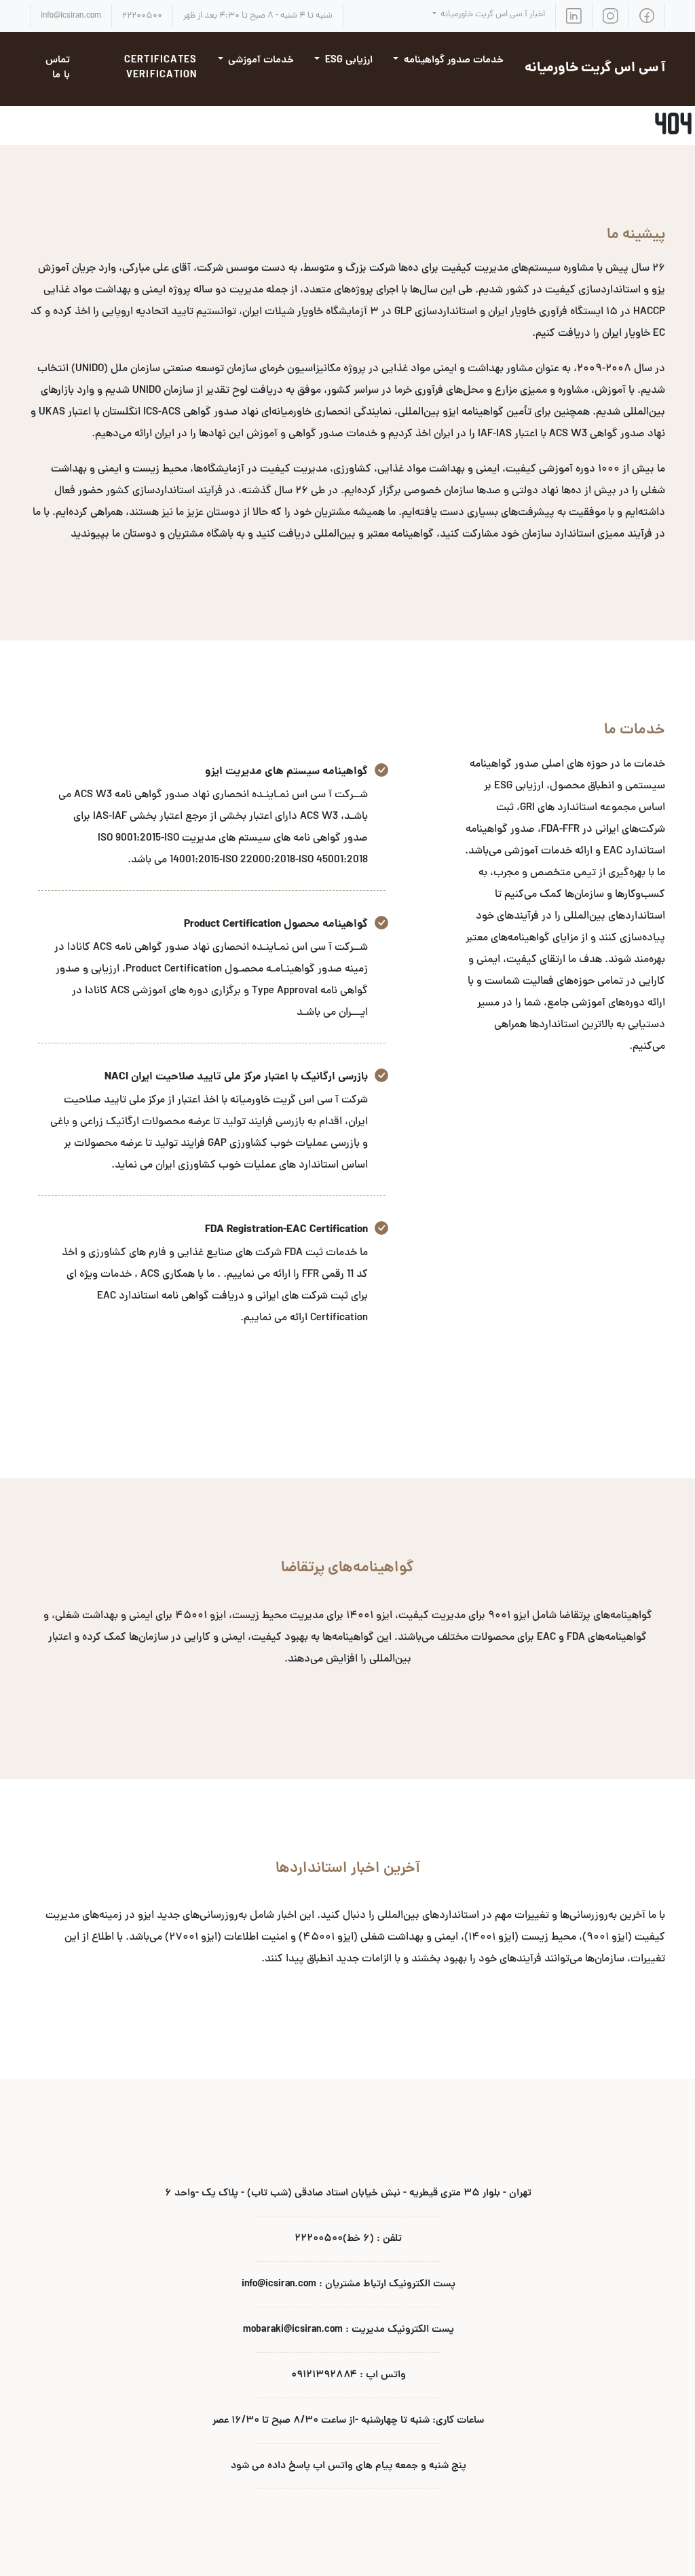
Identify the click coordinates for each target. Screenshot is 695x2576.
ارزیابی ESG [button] (347, 61)
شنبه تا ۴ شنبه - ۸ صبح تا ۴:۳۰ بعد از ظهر (258, 16)
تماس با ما (58, 69)
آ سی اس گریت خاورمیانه (595, 69)
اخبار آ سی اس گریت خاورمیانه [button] (492, 15)
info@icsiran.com (71, 16)
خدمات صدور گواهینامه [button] (452, 61)
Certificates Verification (161, 69)
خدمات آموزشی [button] (260, 61)
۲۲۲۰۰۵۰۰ (142, 16)
